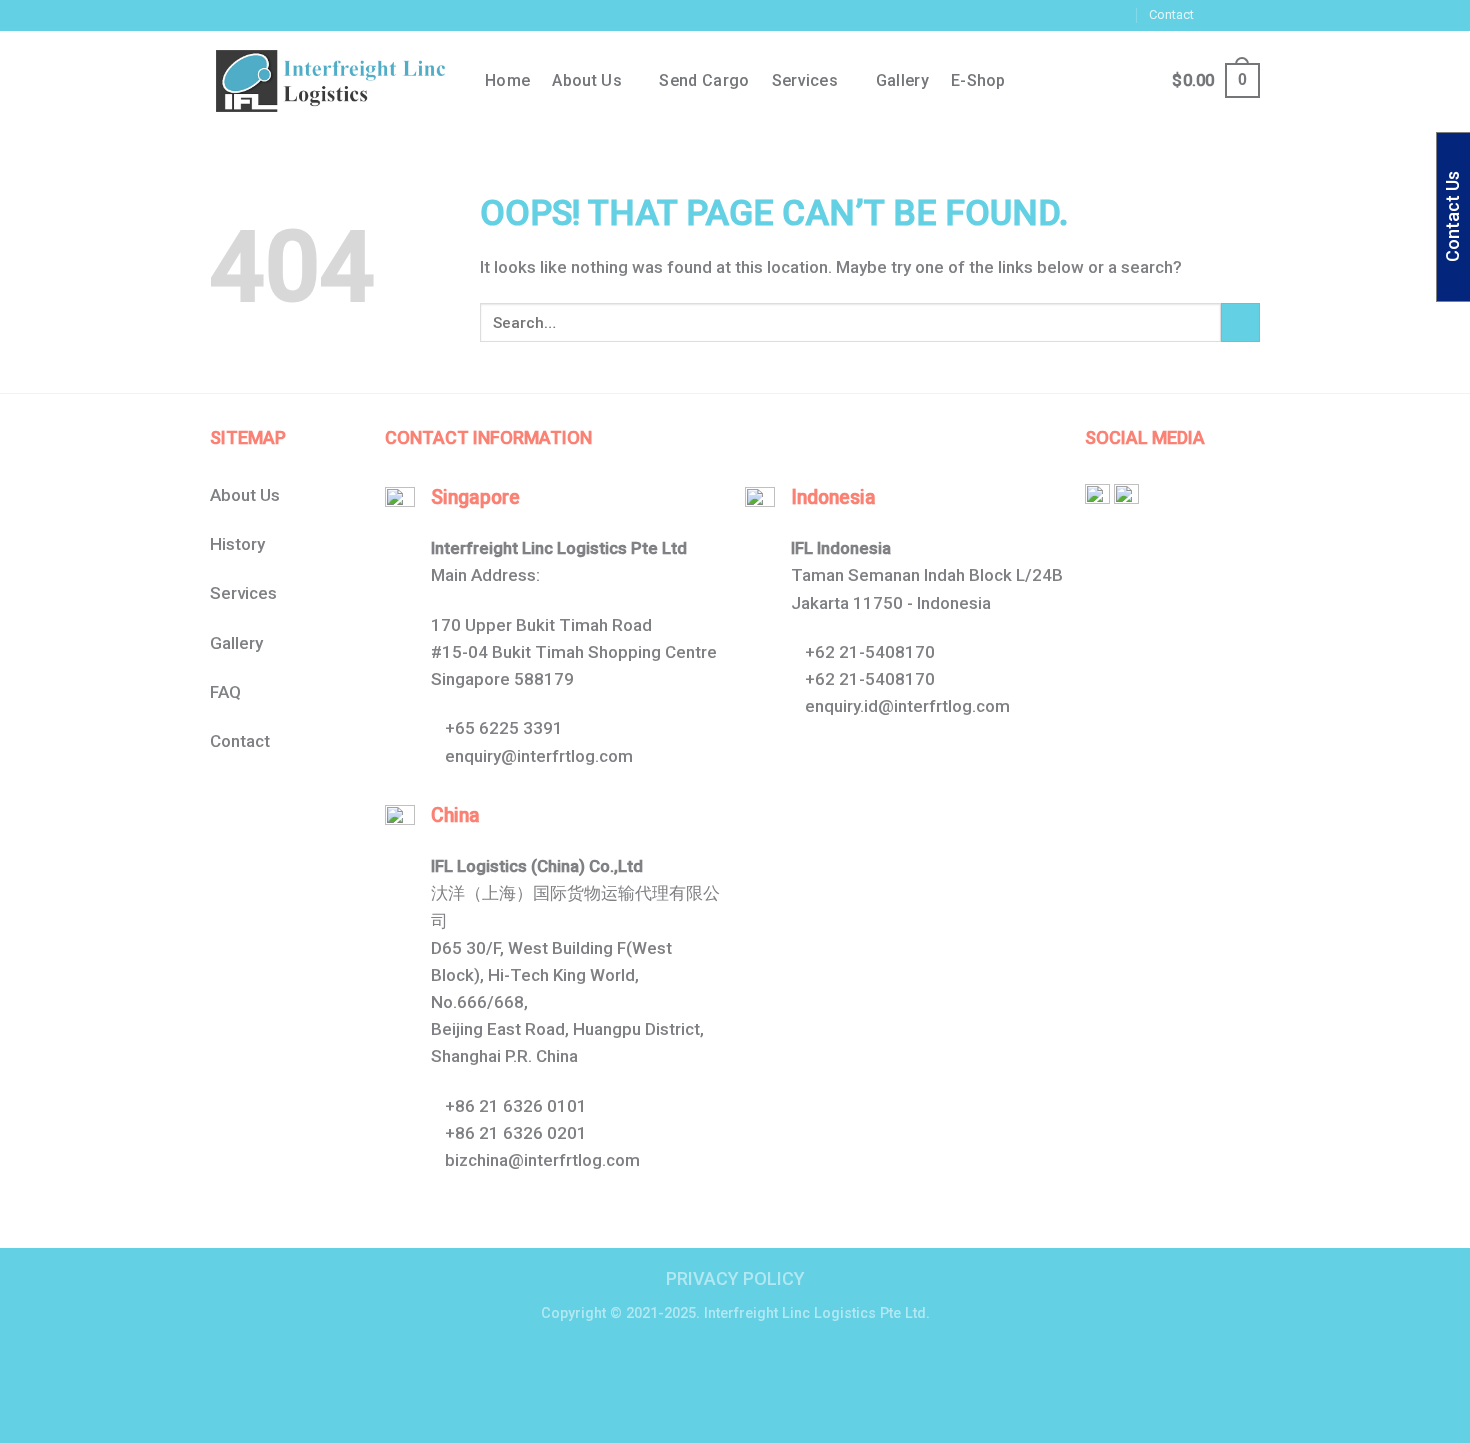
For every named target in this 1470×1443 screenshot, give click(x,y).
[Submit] (1240, 322)
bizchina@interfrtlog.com (542, 1160)
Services (805, 80)
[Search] (1098, 80)
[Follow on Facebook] (1212, 15)
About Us (245, 495)
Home (507, 80)
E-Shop (978, 80)
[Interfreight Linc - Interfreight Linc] (332, 81)
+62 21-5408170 (870, 652)
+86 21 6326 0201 (516, 1133)
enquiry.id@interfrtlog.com (907, 706)
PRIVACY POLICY (735, 1278)
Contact (1171, 14)
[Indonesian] (1016, 12)
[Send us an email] (1250, 15)
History (237, 544)
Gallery (902, 80)
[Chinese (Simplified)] (976, 12)
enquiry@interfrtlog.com (539, 756)
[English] (996, 12)
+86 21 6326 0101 (516, 1106)
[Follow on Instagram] (1231, 15)
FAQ (225, 692)
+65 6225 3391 (504, 728)
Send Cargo (704, 80)
